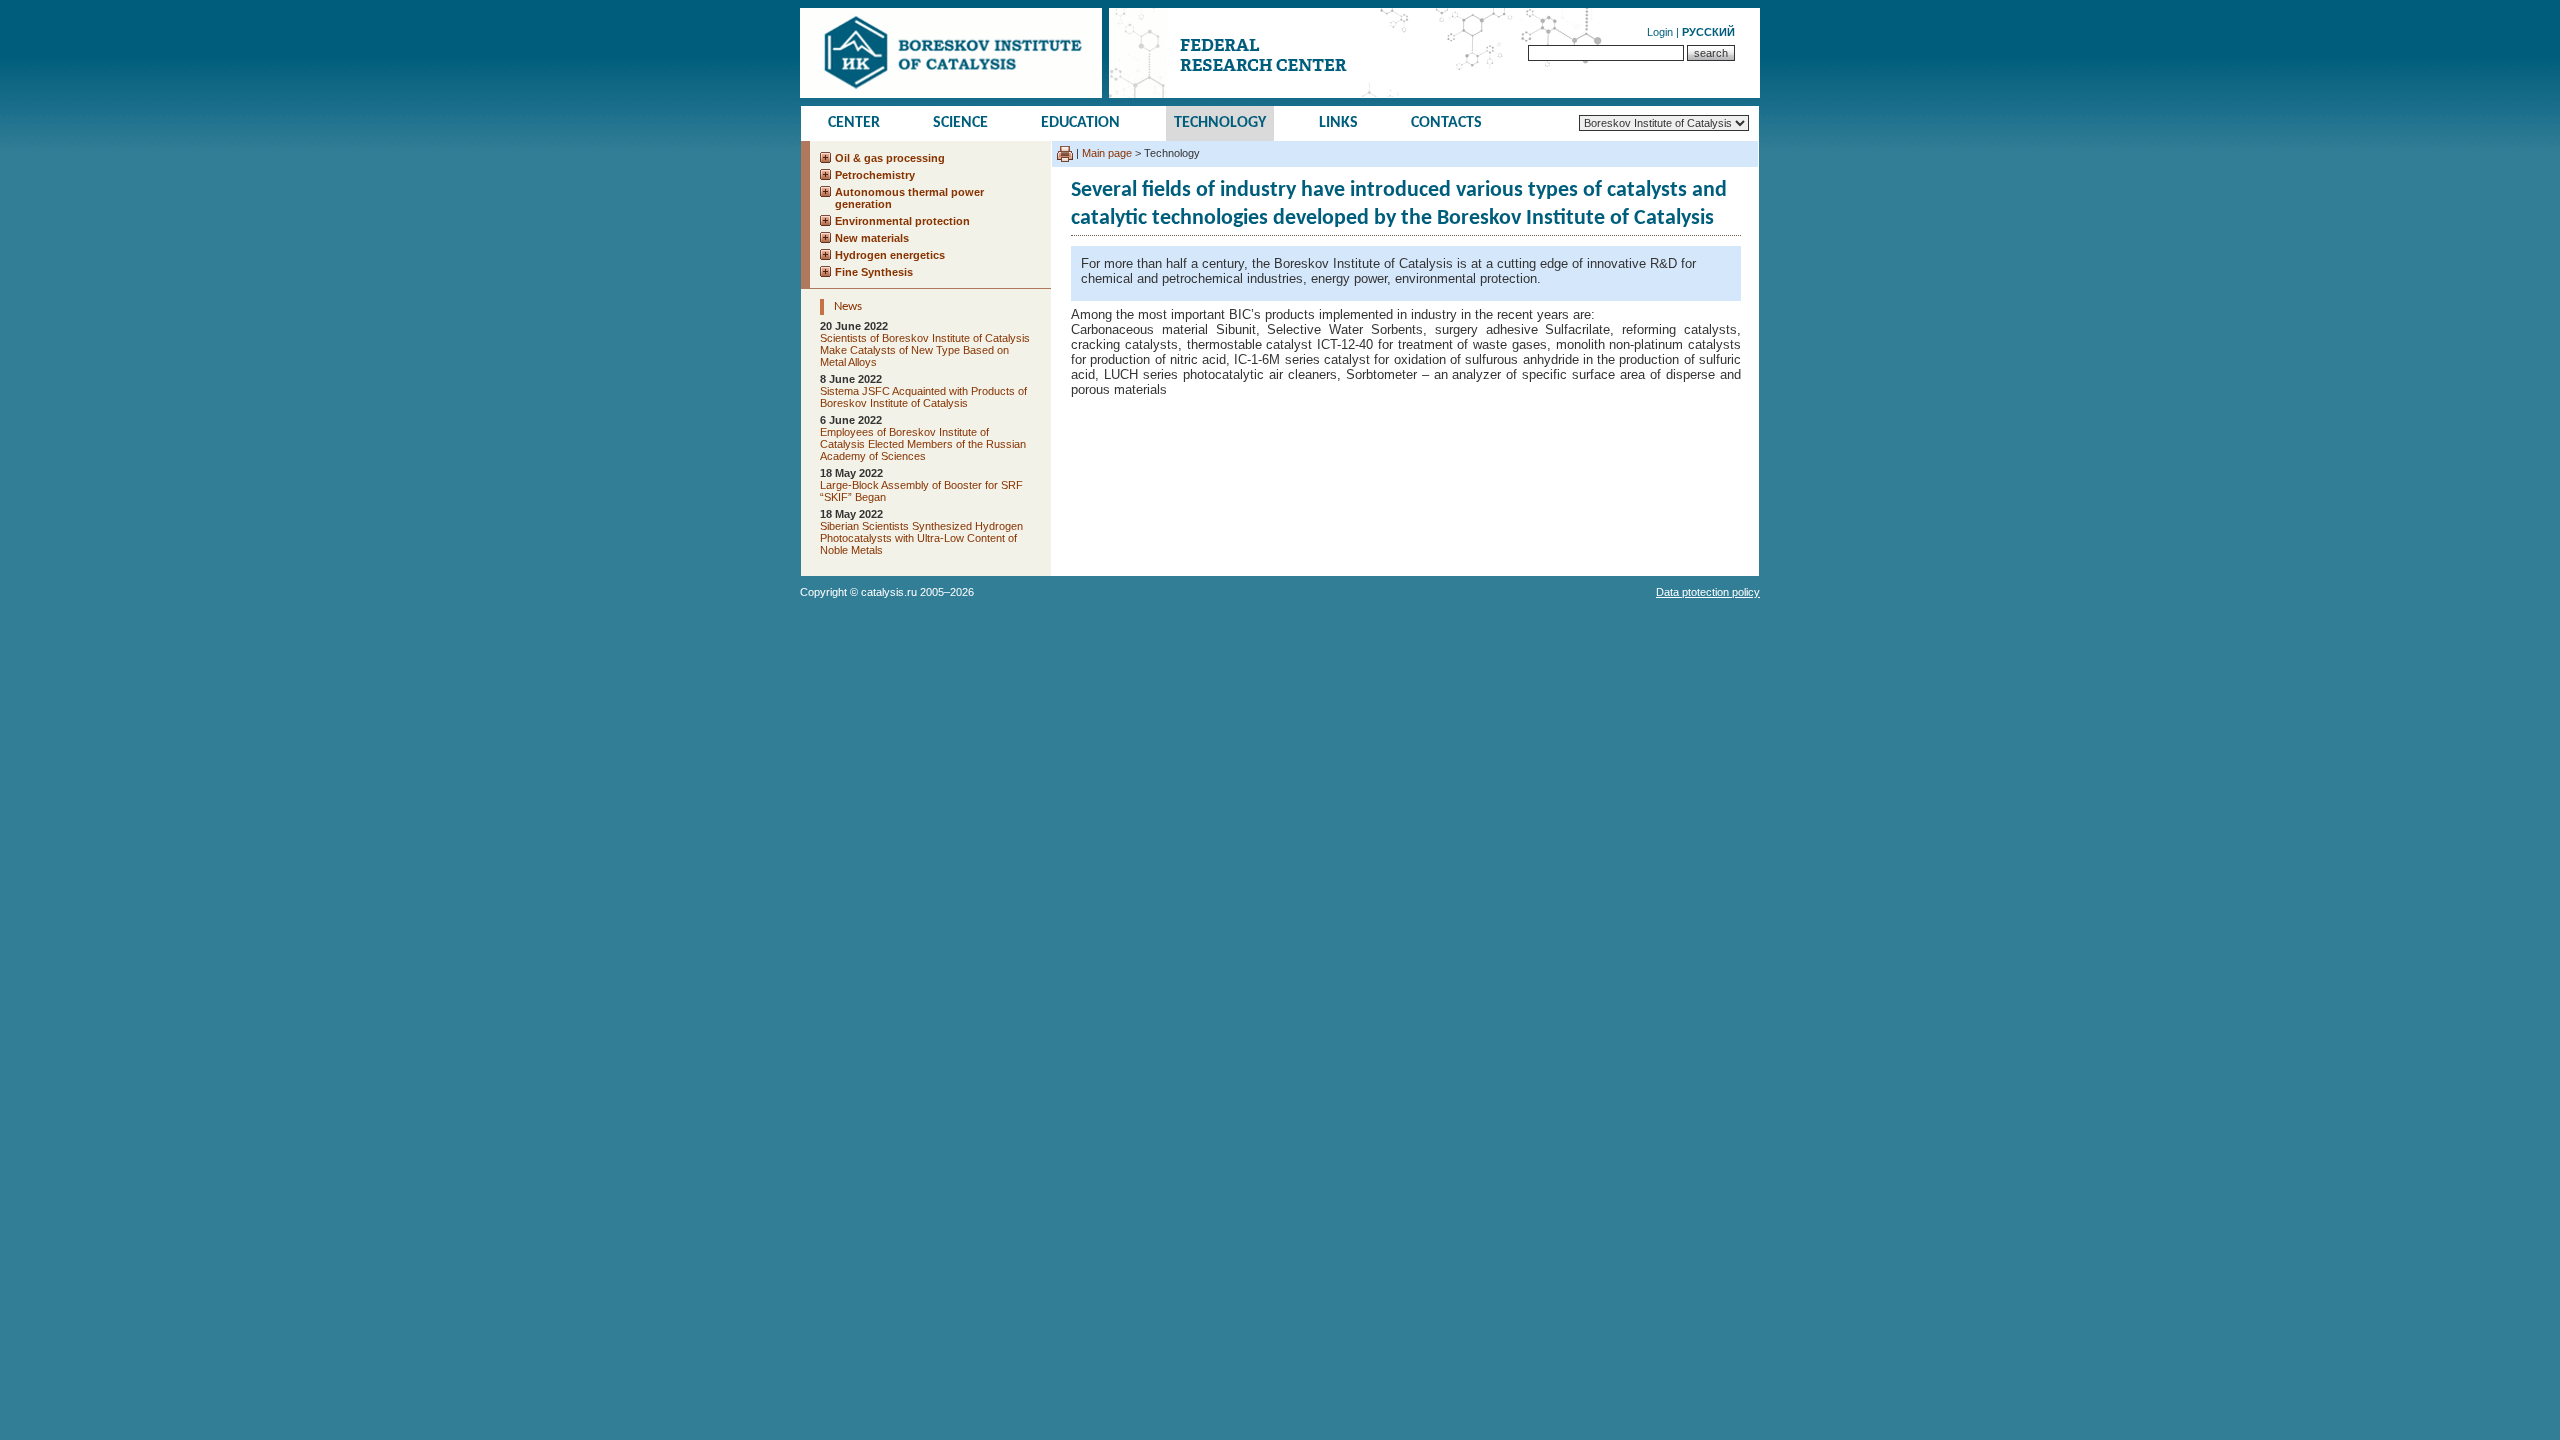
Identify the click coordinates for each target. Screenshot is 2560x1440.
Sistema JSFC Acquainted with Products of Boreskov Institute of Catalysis (923, 397)
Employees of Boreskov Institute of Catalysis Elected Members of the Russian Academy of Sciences (923, 444)
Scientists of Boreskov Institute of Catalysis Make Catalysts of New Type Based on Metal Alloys (925, 350)
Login (1660, 32)
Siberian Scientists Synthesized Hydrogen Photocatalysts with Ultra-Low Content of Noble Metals (921, 538)
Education (1080, 123)
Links (1338, 123)
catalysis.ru (889, 592)
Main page (1107, 153)
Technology (1220, 123)
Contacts (1446, 123)
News (848, 306)
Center (854, 123)
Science (960, 123)
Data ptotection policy (1708, 592)
